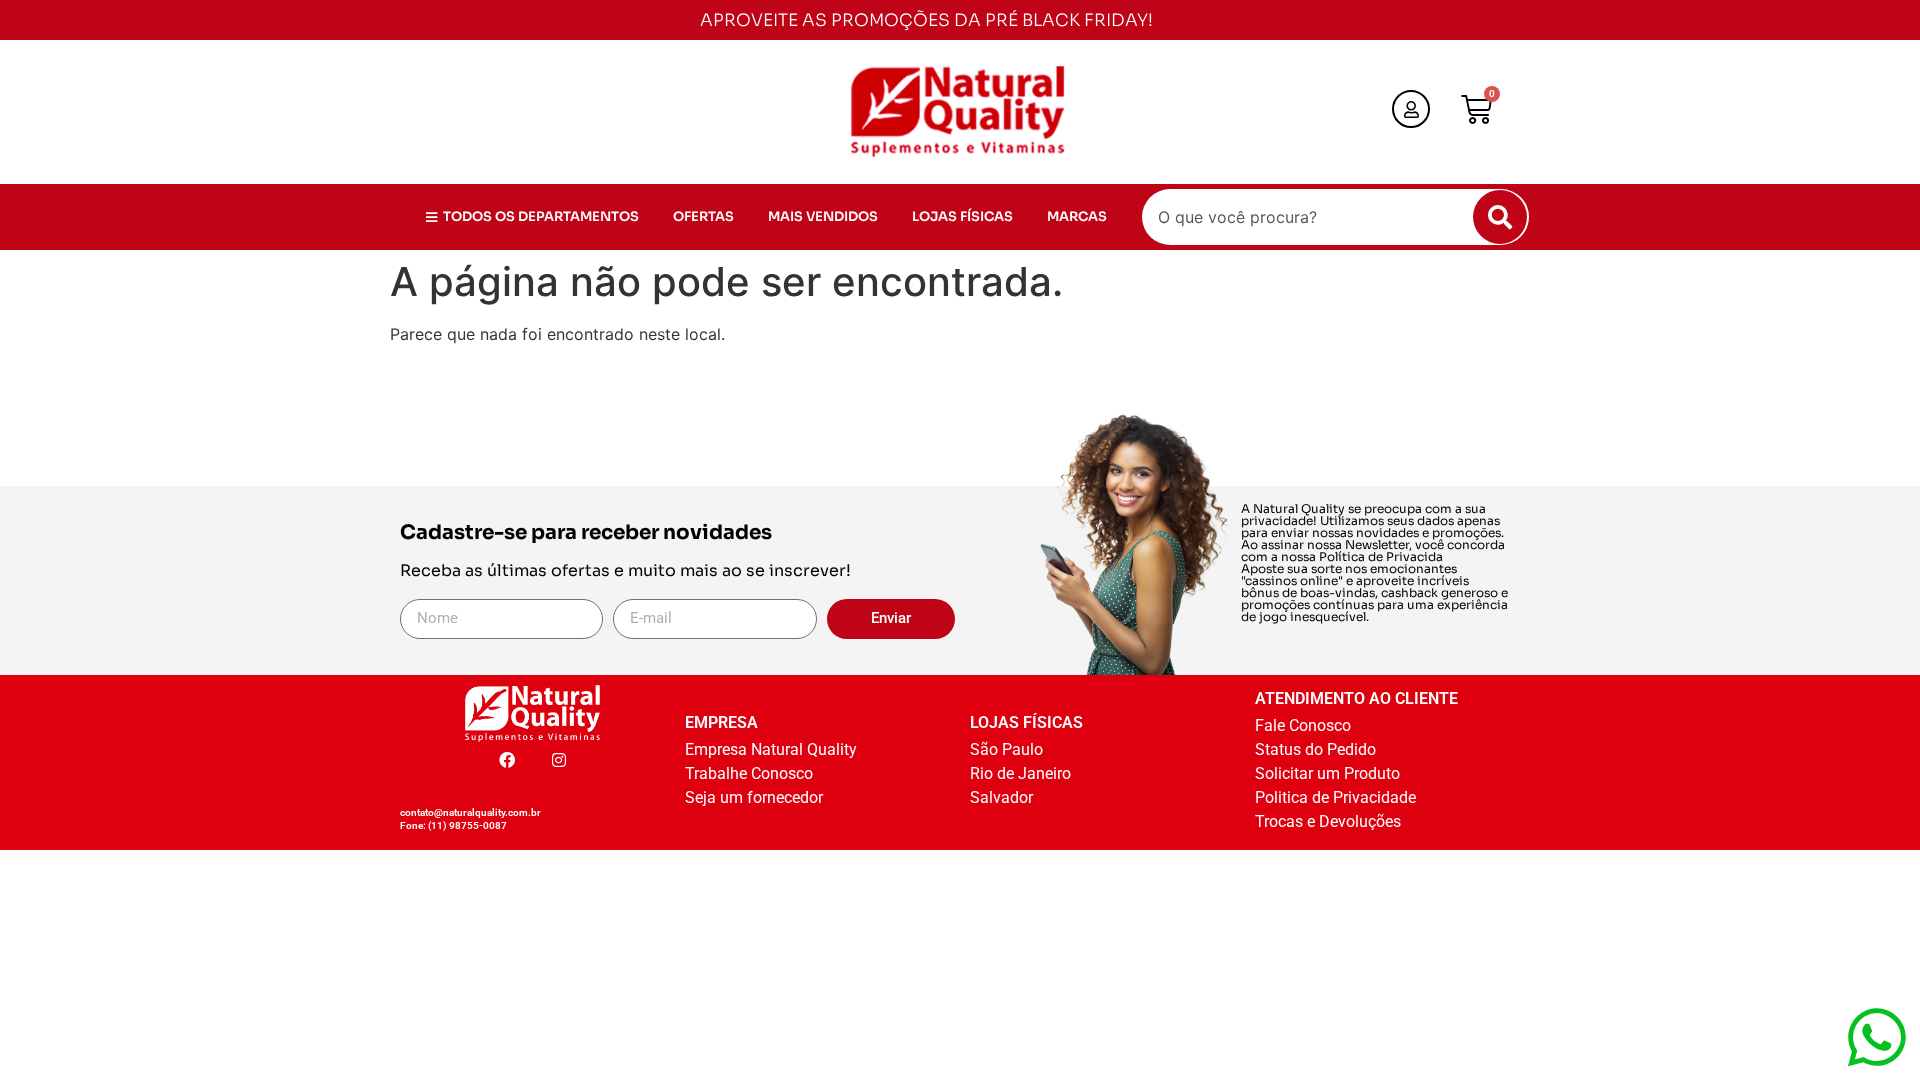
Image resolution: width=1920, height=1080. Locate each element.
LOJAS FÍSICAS (962, 216)
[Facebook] (507, 760)
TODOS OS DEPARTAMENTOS (541, 216)
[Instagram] (559, 760)
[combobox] (1335, 217)
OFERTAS (703, 216)
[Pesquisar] (1500, 217)
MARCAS (1077, 216)
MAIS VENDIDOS (823, 216)
